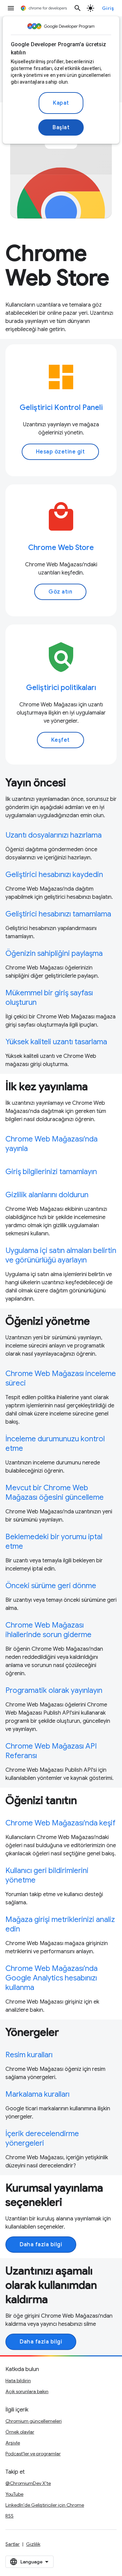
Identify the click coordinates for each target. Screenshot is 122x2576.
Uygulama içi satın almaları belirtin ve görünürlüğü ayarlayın (61, 1255)
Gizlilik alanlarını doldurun (47, 1195)
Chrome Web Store (61, 547)
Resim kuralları (29, 2055)
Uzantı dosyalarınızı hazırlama (54, 835)
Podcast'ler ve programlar (33, 2454)
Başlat (61, 127)
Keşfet (60, 740)
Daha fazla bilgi (41, 2245)
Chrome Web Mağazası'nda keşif (60, 1823)
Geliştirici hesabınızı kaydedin (54, 874)
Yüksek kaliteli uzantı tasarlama (56, 1042)
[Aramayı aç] (78, 8)
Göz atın (60, 592)
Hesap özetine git (60, 452)
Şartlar (13, 2544)
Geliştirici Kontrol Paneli (61, 407)
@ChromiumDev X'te (28, 2483)
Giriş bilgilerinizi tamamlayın (51, 1172)
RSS (9, 2516)
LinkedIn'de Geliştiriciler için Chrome (45, 2505)
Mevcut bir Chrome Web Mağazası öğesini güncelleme (55, 1492)
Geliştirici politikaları (61, 688)
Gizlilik (33, 2544)
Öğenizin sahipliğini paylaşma (54, 953)
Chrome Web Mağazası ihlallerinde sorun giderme (48, 1630)
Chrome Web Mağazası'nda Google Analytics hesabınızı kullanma (52, 1978)
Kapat (61, 103)
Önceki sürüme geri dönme (51, 1586)
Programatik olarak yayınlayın (54, 1690)
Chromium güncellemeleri (34, 2421)
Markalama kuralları (37, 2094)
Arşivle (13, 2443)
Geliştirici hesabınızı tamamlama (58, 914)
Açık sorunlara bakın (27, 2391)
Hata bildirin (18, 2381)
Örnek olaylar (20, 2432)
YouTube (14, 2494)
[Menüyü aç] (11, 8)
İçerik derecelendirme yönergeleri (42, 2138)
